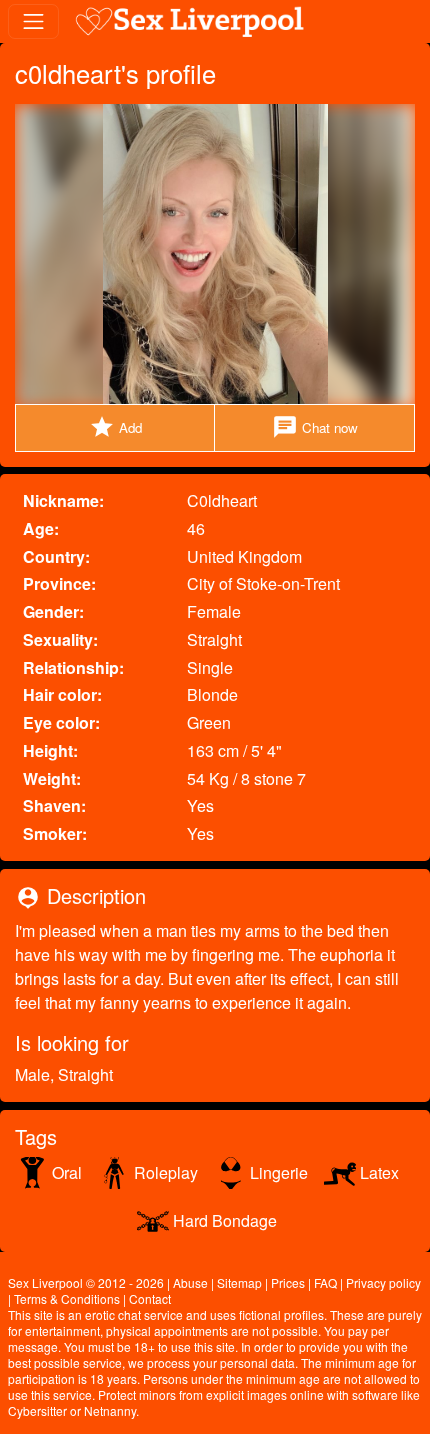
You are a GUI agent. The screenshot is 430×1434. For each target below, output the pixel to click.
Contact (150, 1298)
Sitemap (239, 1282)
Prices (288, 1282)
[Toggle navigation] (33, 21)
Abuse (190, 1282)
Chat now (315, 427)
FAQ (325, 1282)
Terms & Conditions (67, 1298)
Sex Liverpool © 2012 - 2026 (86, 1282)
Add (115, 427)
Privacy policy (383, 1282)
